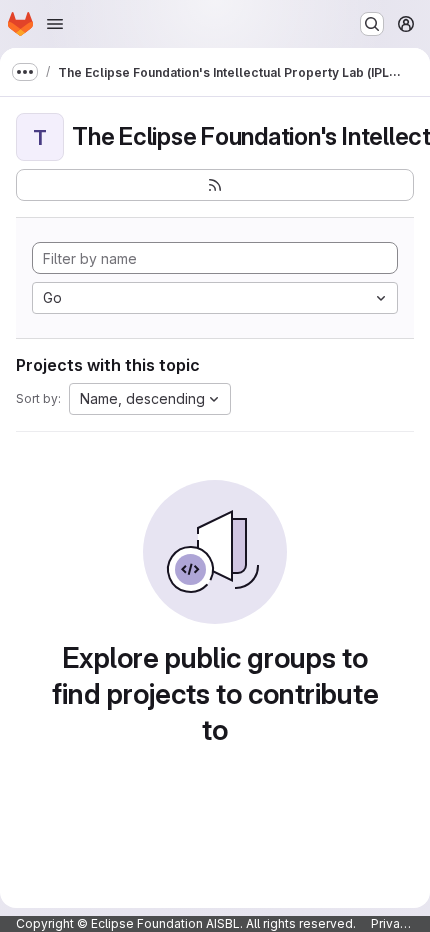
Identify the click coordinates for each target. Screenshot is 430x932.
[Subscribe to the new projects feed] (215, 185)
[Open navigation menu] (55, 24)
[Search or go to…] (372, 24)
